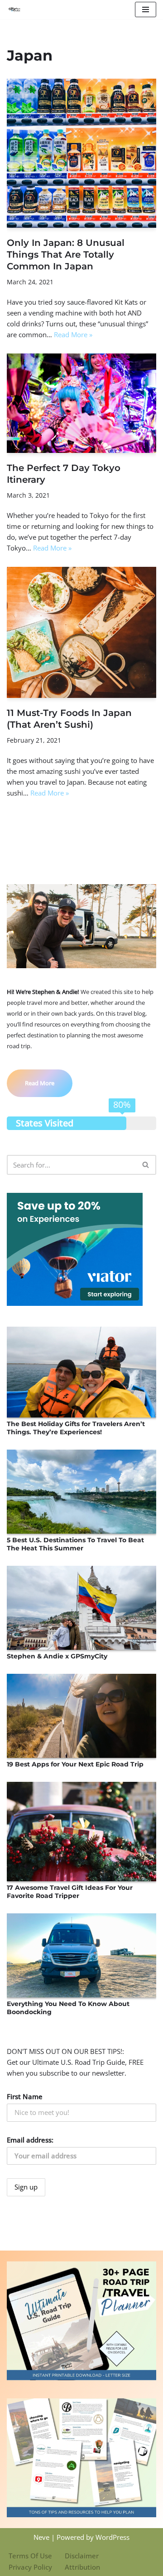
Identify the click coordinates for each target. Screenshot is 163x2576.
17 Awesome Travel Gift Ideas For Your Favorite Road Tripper (70, 1892)
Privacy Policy (30, 2567)
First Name (25, 2096)
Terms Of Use (30, 2556)
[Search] (146, 1165)
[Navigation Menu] (146, 9)
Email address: (30, 2140)
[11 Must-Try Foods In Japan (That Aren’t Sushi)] (81, 633)
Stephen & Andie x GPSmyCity (57, 1656)
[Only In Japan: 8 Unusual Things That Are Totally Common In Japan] (81, 153)
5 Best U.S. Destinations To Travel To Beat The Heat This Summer (75, 1544)
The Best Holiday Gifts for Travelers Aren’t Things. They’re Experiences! (76, 1428)
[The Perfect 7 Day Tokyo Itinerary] (81, 403)
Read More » (73, 334)
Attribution (82, 2567)
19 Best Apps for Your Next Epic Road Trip (75, 1764)
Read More (40, 1083)
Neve (41, 2537)
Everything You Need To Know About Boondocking (68, 2008)
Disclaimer (82, 2556)
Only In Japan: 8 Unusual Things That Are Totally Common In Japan (66, 254)
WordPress (113, 2537)
